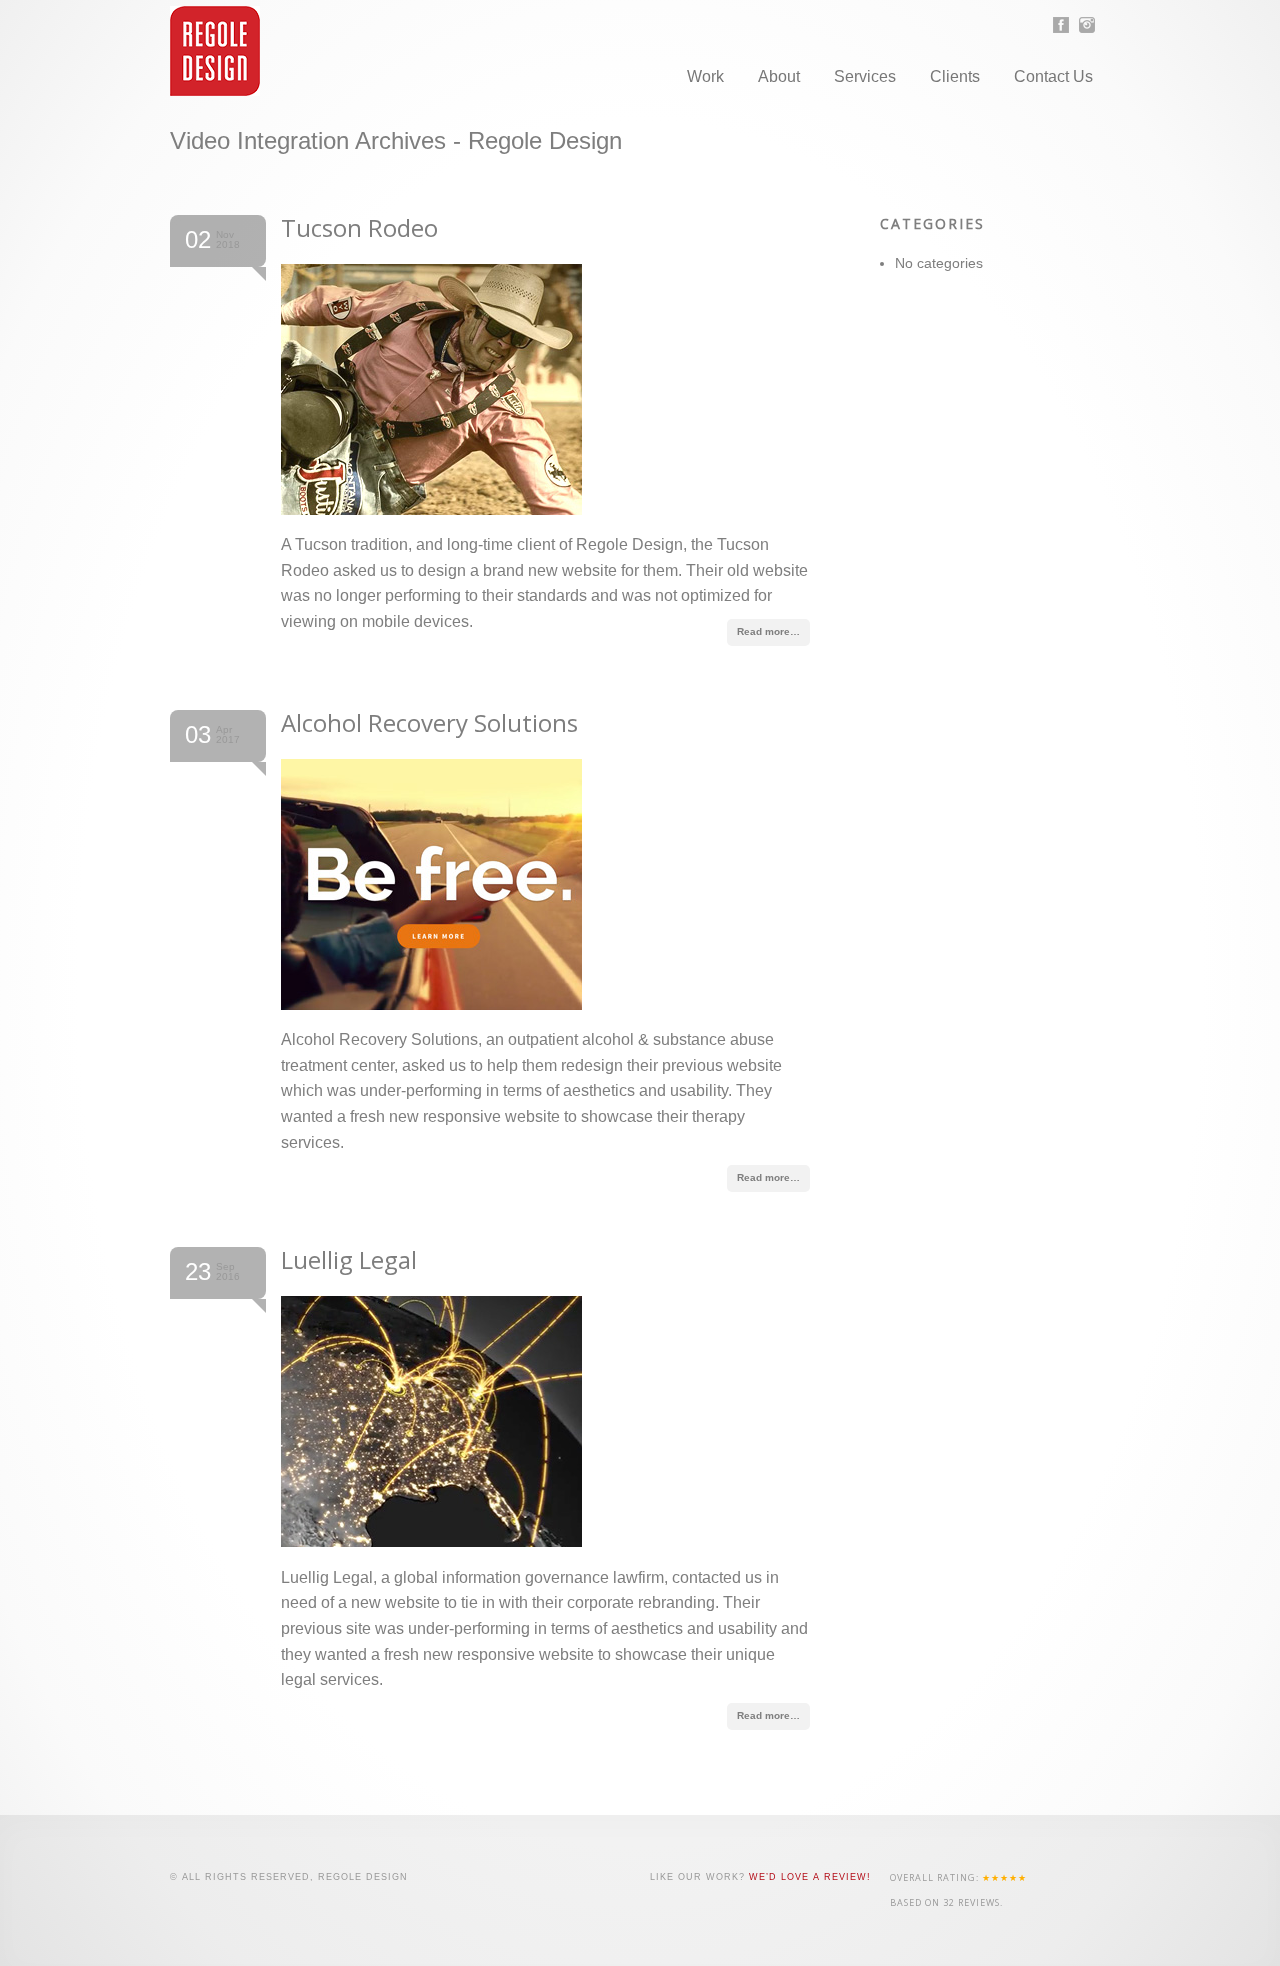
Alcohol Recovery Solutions (429, 722)
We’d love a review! (810, 1877)
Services (865, 76)
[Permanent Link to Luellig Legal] (431, 1541)
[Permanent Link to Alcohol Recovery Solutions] (431, 1004)
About (779, 76)
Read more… (768, 631)
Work (705, 76)
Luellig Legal (349, 1259)
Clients (955, 76)
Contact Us (1053, 76)
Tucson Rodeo (359, 227)
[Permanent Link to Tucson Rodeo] (431, 509)
